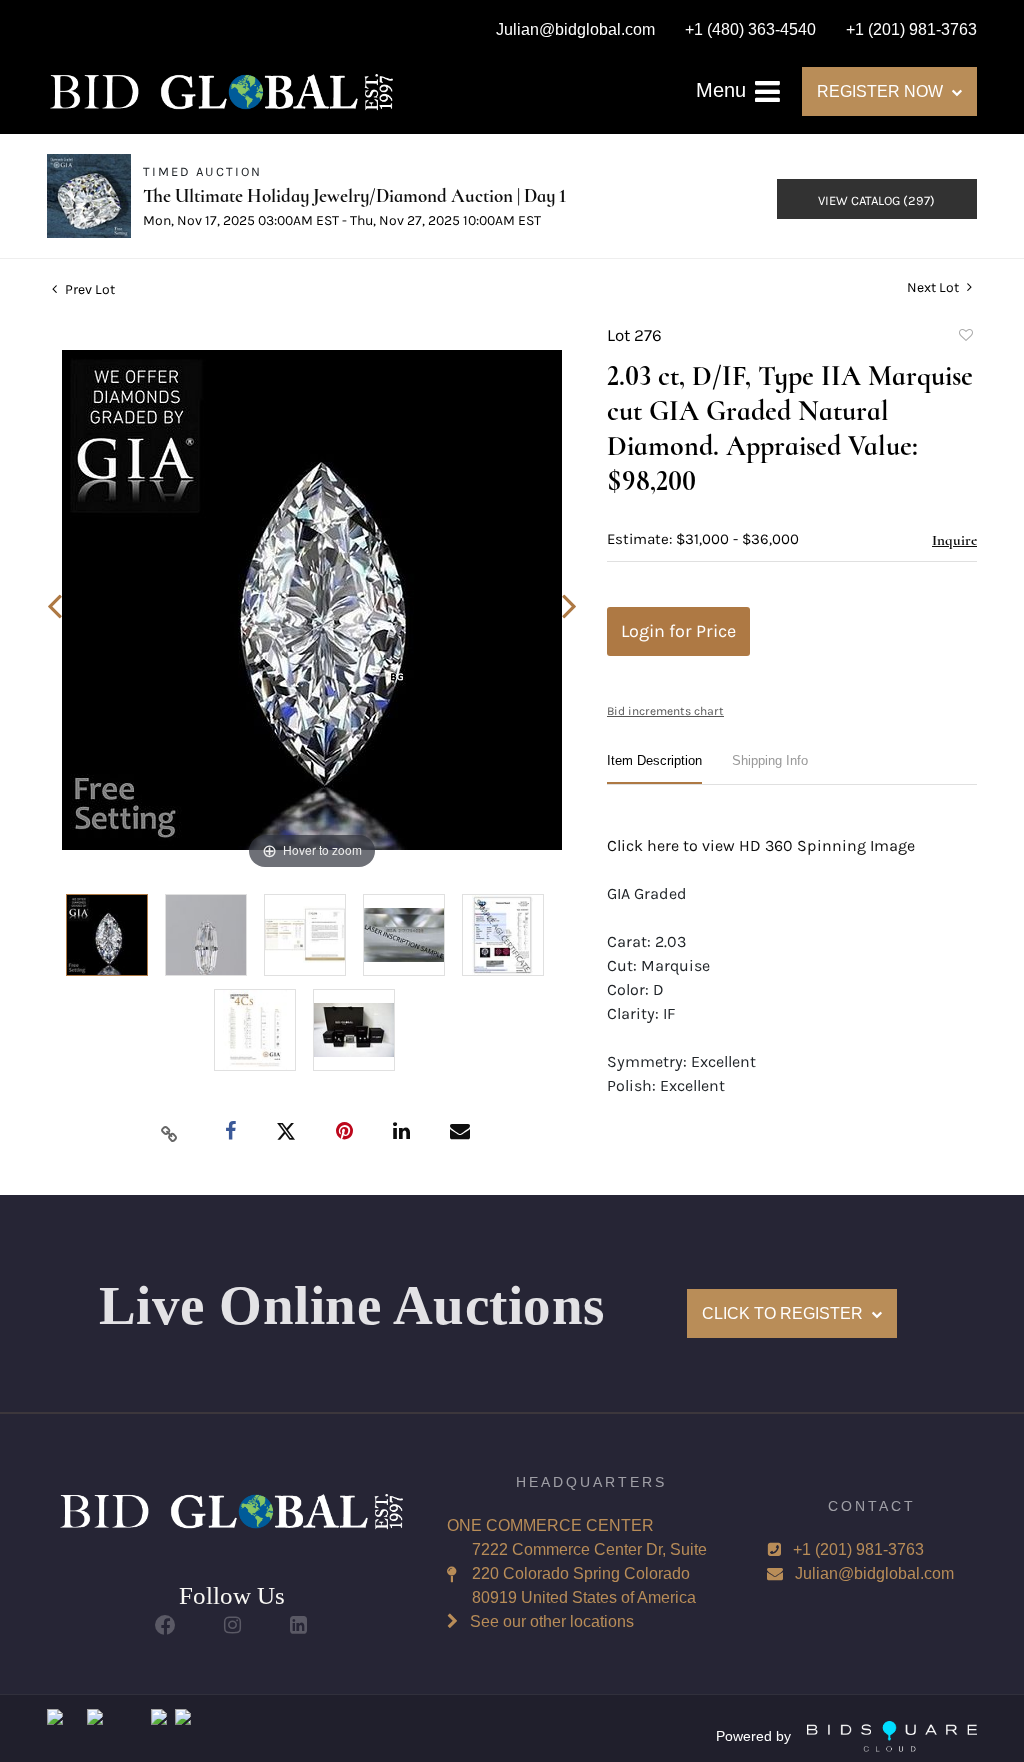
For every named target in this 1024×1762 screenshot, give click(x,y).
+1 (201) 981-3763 (858, 1549)
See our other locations (552, 1621)
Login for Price (678, 631)
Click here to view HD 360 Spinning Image (761, 845)
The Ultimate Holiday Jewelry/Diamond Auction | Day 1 (354, 195)
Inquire (954, 540)
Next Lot (934, 287)
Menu (724, 90)
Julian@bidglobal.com (874, 1573)
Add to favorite (965, 338)
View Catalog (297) (876, 200)
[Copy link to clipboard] (170, 1133)
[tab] (654, 768)
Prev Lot (88, 289)
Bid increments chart (665, 711)
